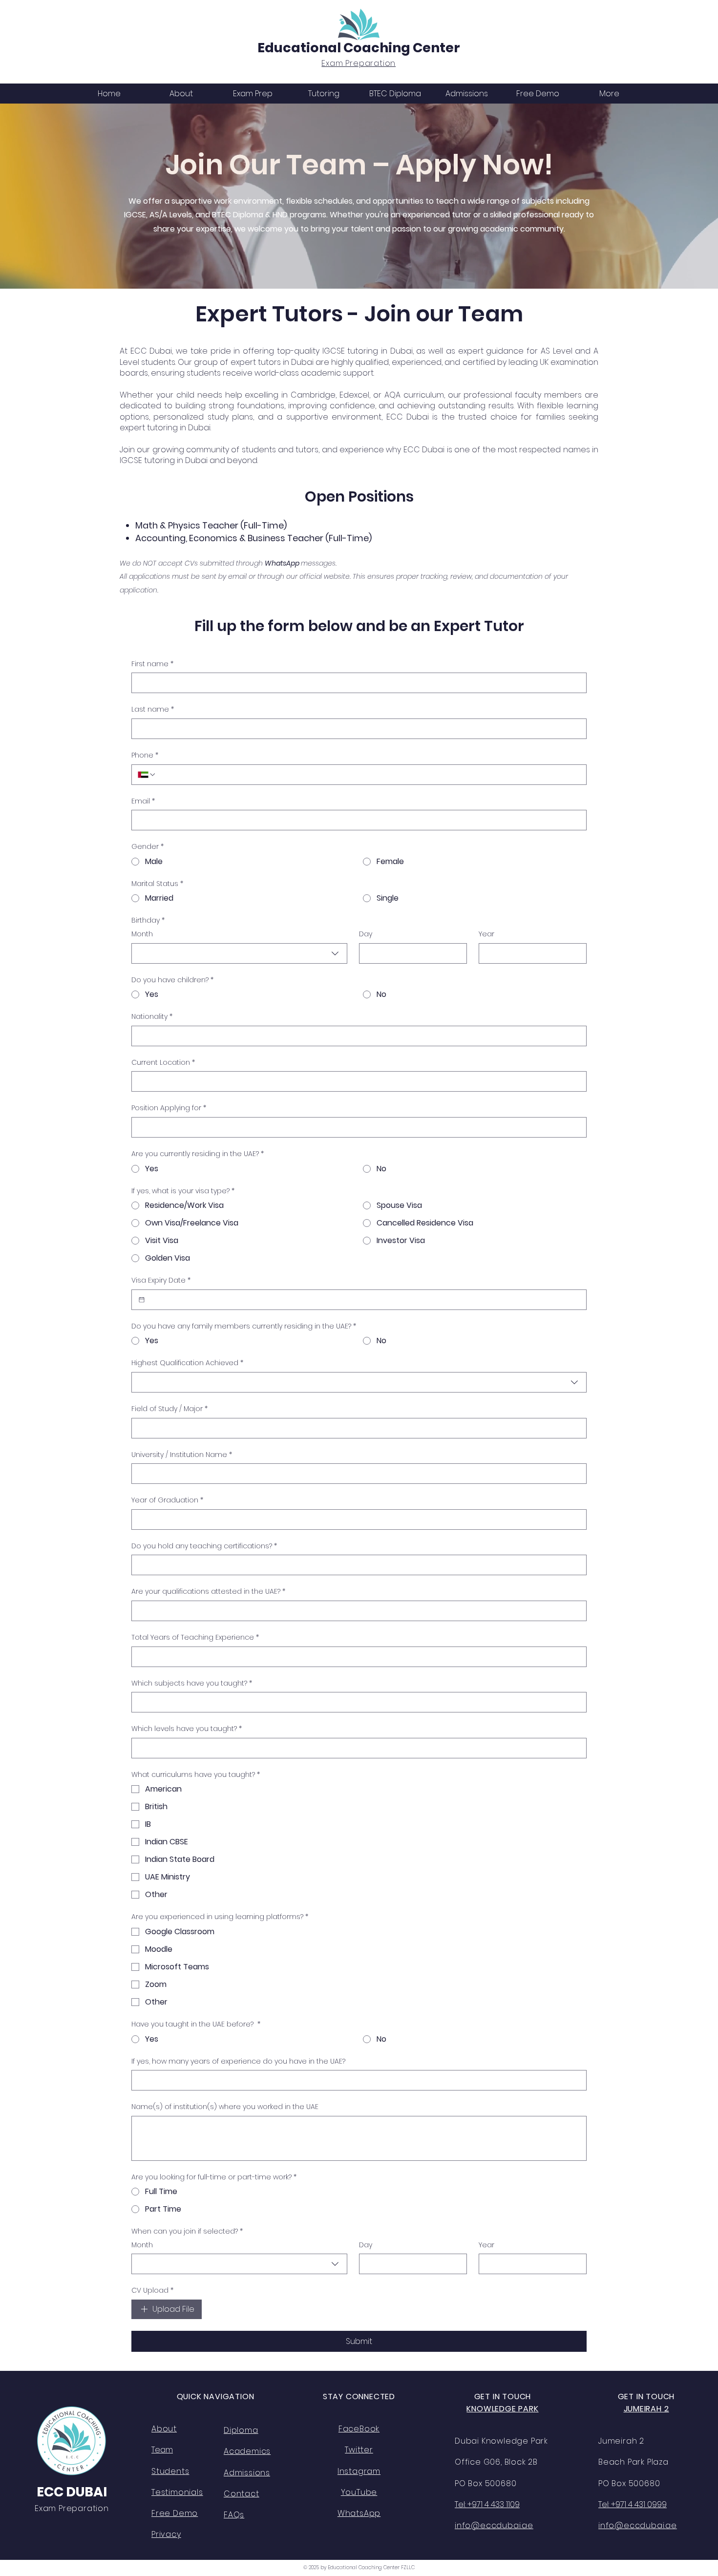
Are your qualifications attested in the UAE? (208, 1592)
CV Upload (152, 2291)
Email (143, 801)
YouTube (359, 2492)
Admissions (247, 2473)
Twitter (359, 2450)
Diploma (241, 2430)
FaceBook (359, 2429)
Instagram (359, 2471)
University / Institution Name (182, 1455)
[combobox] (239, 953)
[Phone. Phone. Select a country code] (147, 775)
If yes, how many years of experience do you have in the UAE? (238, 2061)
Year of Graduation (167, 1500)
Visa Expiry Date (161, 1280)
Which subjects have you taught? (192, 1683)
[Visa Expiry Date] (142, 1300)
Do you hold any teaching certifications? (204, 1546)
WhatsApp (359, 2513)
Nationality (152, 1017)
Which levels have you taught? (187, 1729)
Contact (242, 2494)
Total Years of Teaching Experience (195, 1637)
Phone (145, 755)
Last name (153, 709)
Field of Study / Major (169, 1409)
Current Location (163, 1063)
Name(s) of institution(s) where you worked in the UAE (225, 2107)
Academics (247, 2451)
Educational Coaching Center (359, 48)
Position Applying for (169, 1108)
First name (152, 664)
